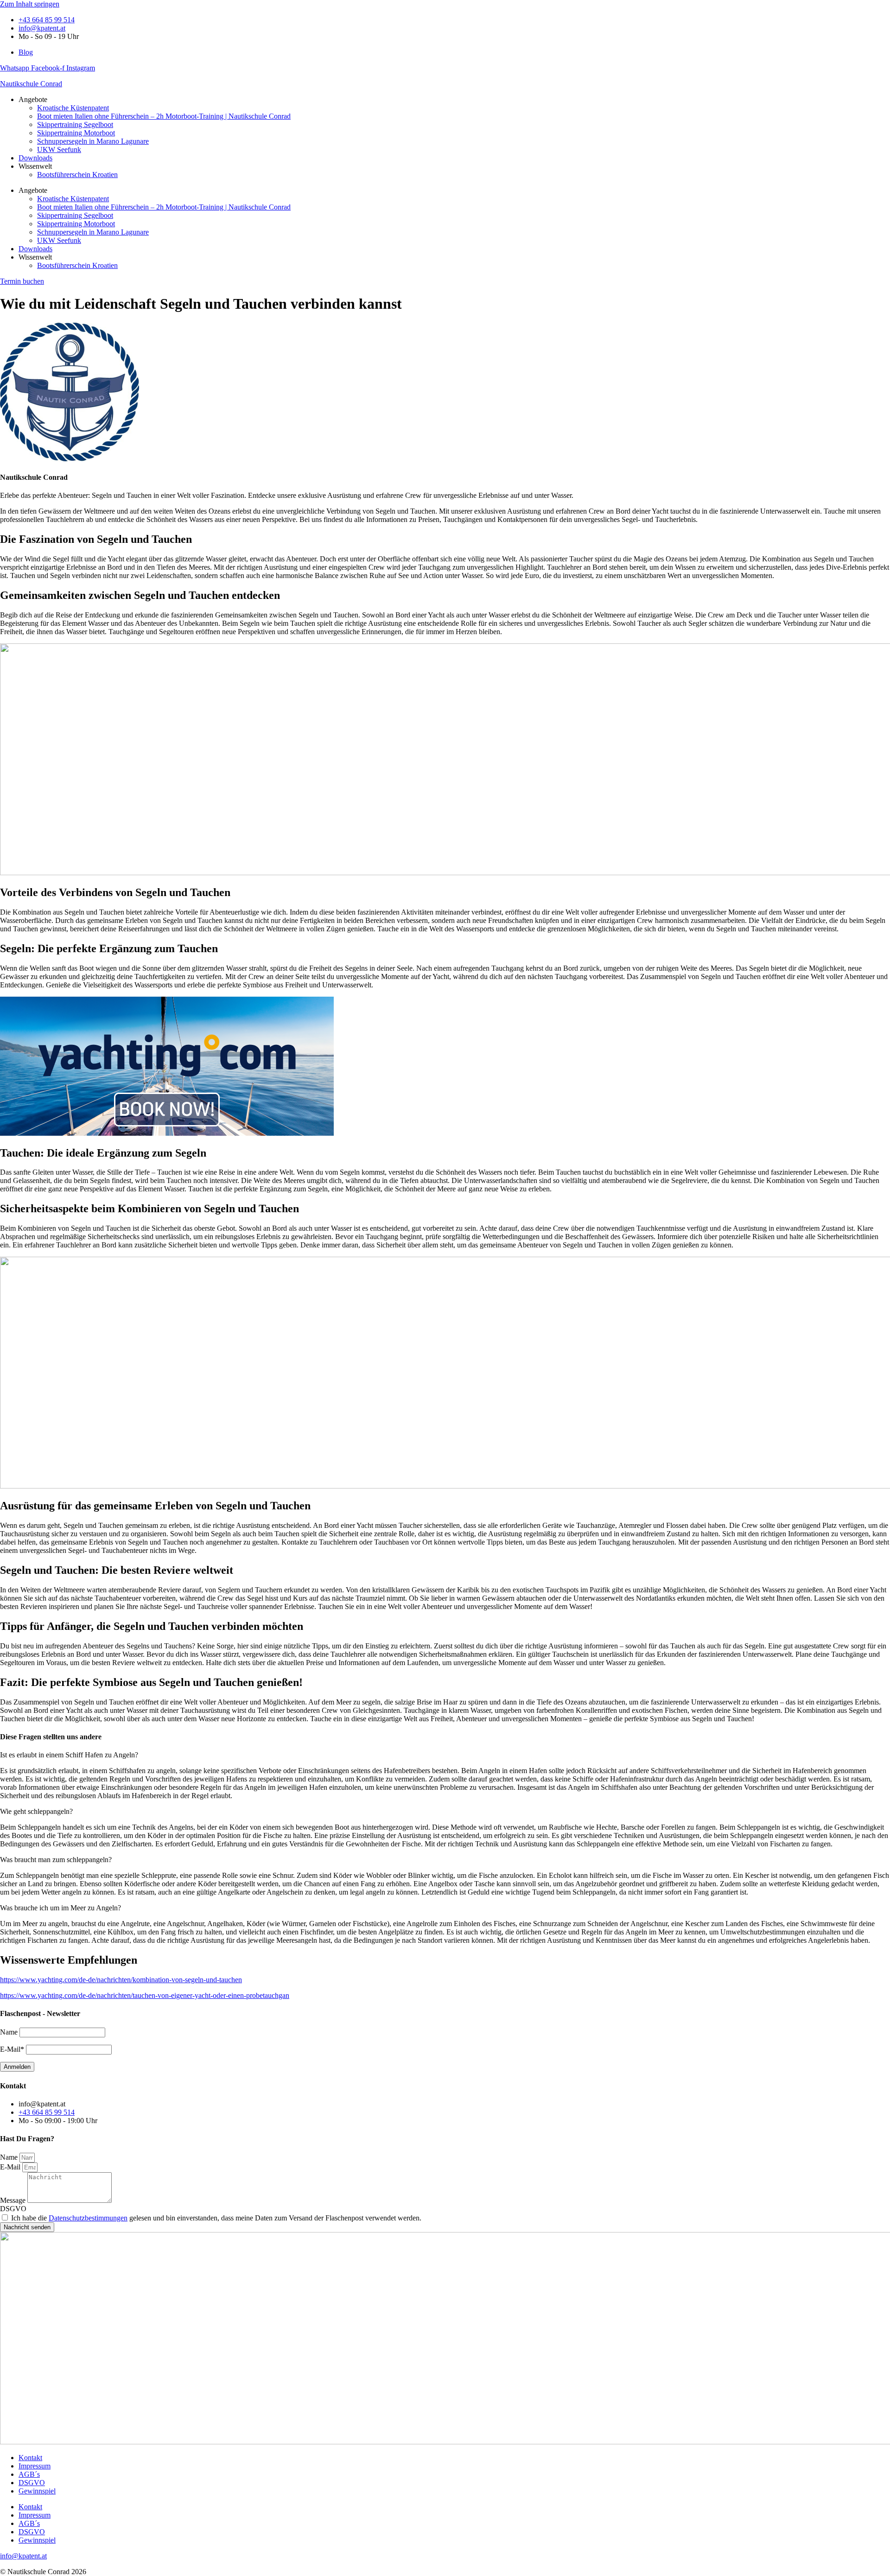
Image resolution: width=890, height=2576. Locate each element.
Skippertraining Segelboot (75, 124)
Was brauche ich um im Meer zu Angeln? (60, 1908)
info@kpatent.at (23, 2556)
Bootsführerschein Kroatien (77, 175)
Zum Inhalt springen (30, 4)
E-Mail (11, 2167)
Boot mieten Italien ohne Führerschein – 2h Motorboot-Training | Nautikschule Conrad (164, 116)
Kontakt (30, 2458)
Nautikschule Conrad (31, 84)
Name (10, 2157)
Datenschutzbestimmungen (88, 2218)
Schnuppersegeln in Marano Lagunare (93, 141)
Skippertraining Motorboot (76, 133)
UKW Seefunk (59, 149)
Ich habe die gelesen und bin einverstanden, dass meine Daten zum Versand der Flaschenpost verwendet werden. (216, 2218)
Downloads (35, 158)
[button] (445, 1755)
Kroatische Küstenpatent (73, 108)
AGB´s (29, 2474)
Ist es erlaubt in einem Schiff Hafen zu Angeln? (69, 1755)
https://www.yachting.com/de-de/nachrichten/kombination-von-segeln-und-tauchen (121, 1980)
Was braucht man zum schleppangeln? (56, 1860)
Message (14, 2200)
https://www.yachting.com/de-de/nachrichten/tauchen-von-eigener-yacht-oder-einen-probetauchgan (145, 1995)
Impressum (35, 2466)
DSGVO (13, 2209)
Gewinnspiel (37, 2491)
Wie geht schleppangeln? (36, 1811)
